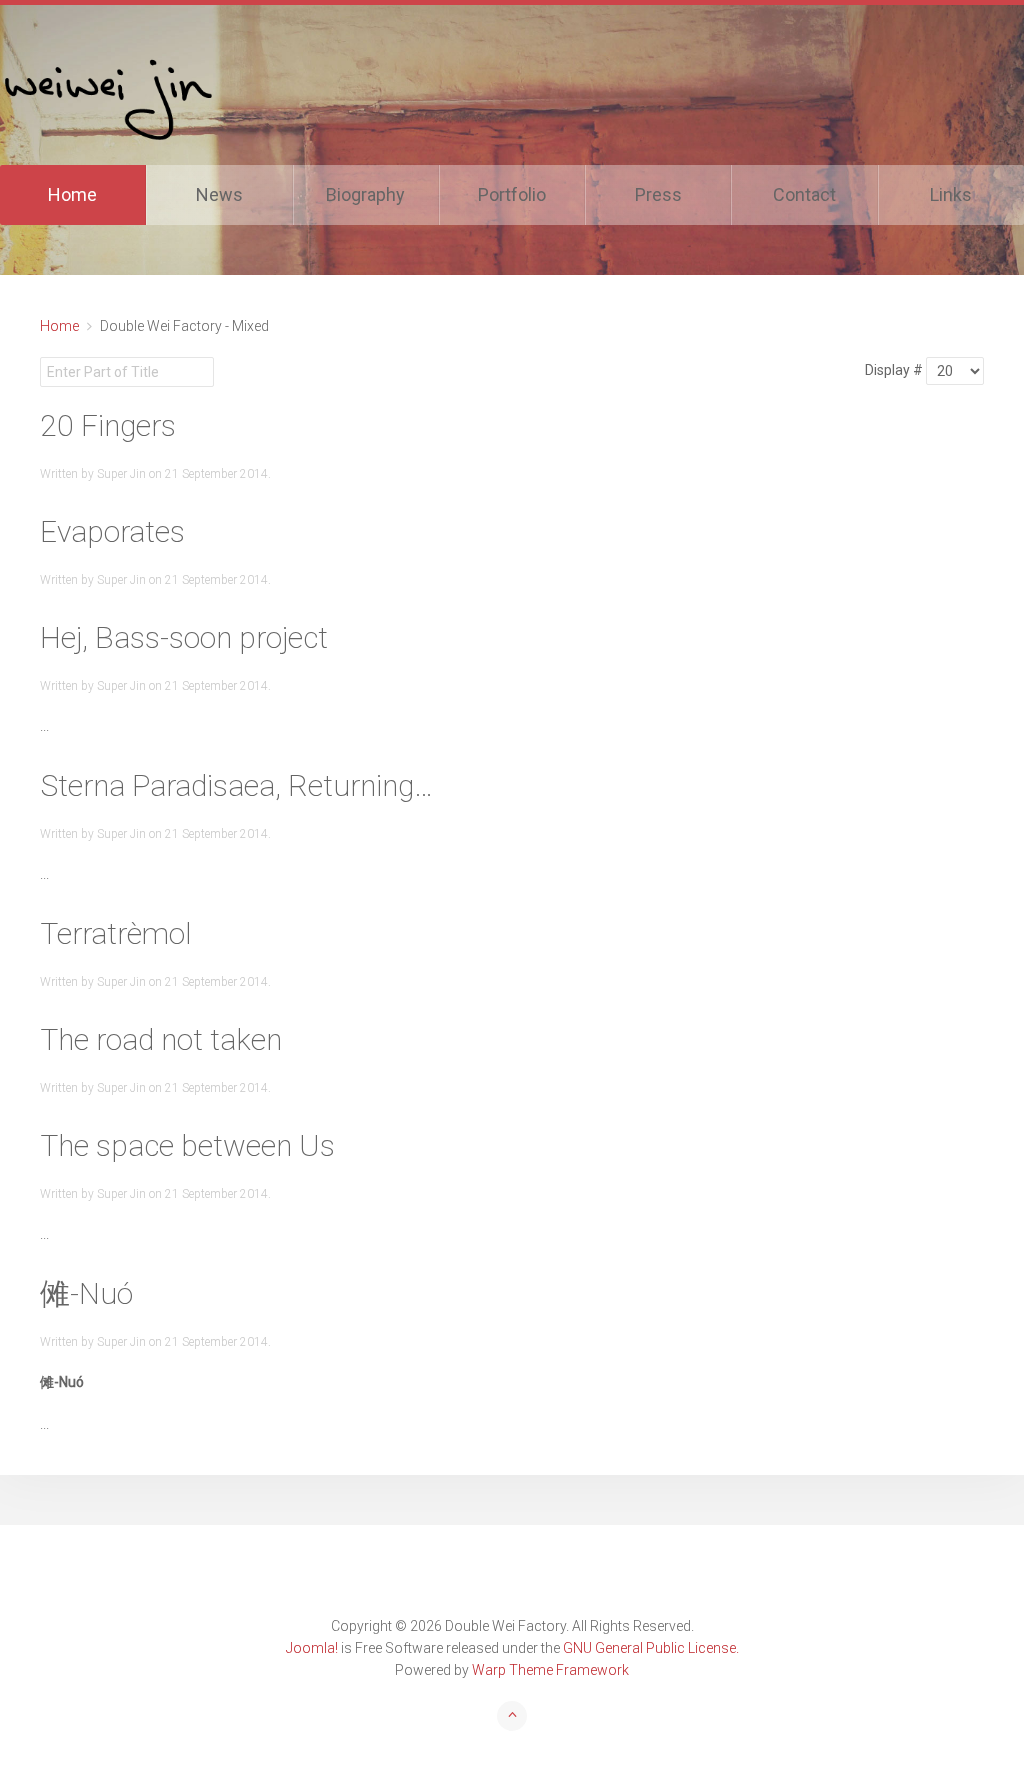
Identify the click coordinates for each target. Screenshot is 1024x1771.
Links (951, 194)
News (219, 194)
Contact (804, 194)
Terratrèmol (116, 933)
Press (658, 194)
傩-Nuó (86, 1293)
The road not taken (161, 1039)
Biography (365, 194)
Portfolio (512, 194)
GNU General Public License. (651, 1648)
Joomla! (312, 1648)
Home (72, 194)
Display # (894, 370)
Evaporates (112, 531)
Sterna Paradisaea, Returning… (236, 785)
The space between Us (187, 1145)
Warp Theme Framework (550, 1670)
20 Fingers (108, 425)
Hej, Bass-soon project (184, 637)
